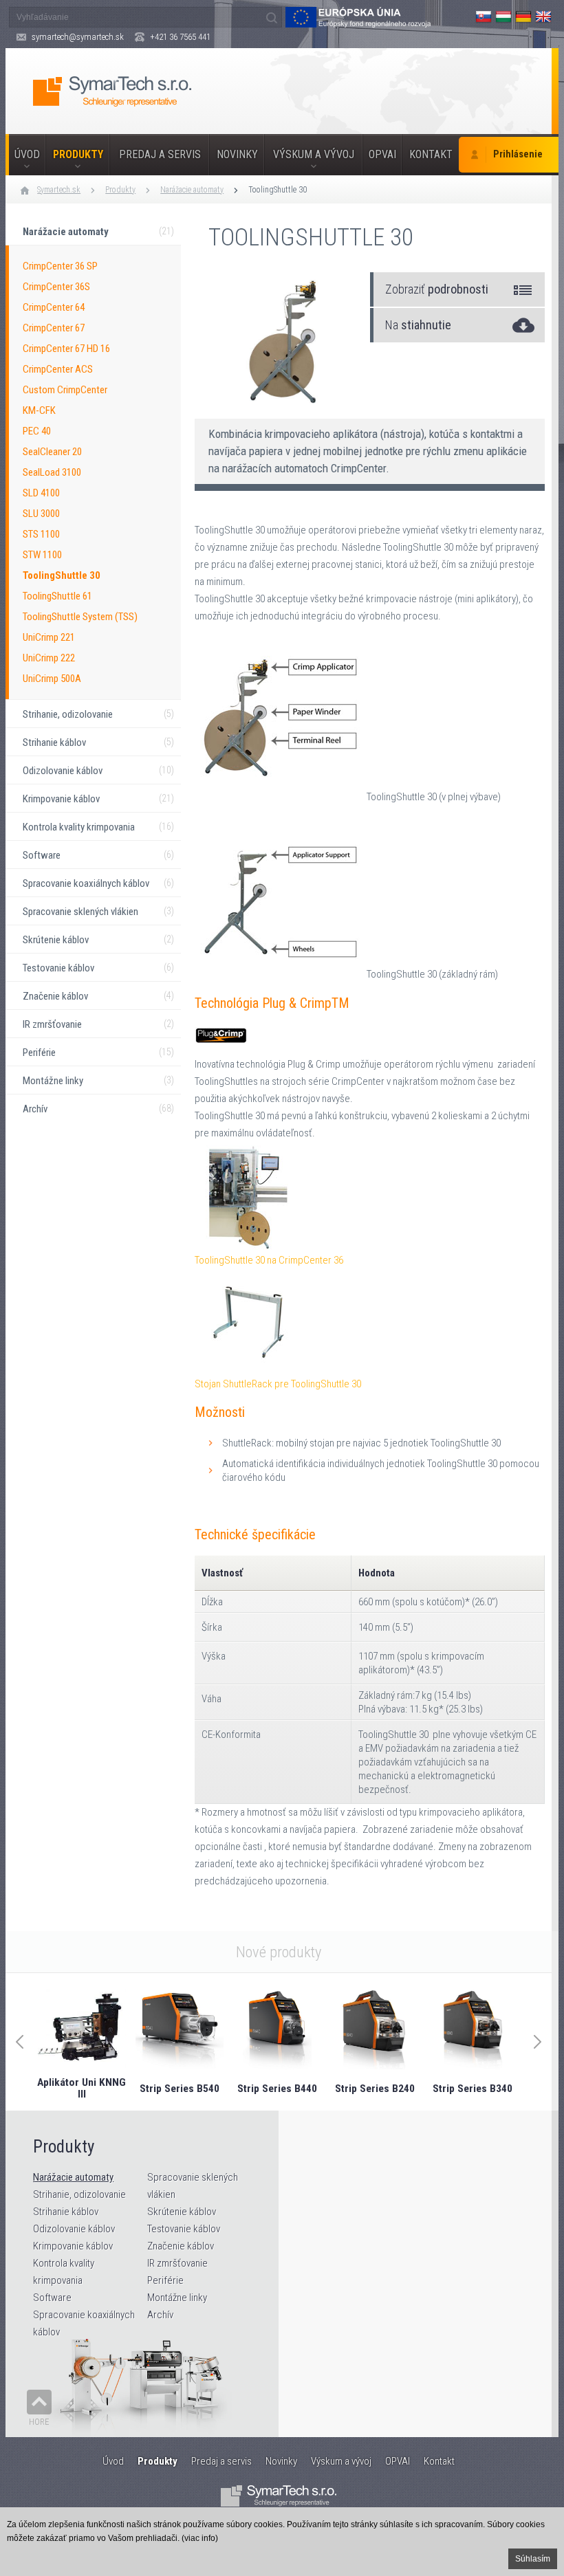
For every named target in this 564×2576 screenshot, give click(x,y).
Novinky (237, 154)
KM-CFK (39, 410)
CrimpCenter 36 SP (60, 266)
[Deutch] (523, 16)
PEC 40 (37, 431)
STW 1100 (42, 555)
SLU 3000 (41, 514)
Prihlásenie (518, 154)
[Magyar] (503, 16)
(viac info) (200, 2538)
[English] (543, 16)
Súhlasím (533, 2559)
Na (418, 325)
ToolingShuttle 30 (278, 190)
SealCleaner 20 (52, 452)
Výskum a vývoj (314, 154)
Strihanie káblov (66, 2212)
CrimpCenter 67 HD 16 (66, 349)
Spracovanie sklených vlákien (193, 2186)
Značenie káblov (181, 2246)
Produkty (78, 154)
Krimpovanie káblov (73, 2246)
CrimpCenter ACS (58, 369)
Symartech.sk (59, 190)
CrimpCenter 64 (54, 307)
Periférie (165, 2280)
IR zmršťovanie (177, 2263)
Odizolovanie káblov (74, 2229)
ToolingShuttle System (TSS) (80, 617)
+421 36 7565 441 (180, 37)
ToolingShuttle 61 (57, 596)
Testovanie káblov (184, 2229)
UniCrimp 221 (49, 637)
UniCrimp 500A (52, 679)
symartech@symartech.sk (78, 37)
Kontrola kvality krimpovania (64, 2272)
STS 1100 (41, 534)
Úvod (27, 154)
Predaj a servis (160, 154)
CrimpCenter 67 (54, 328)
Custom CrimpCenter (65, 390)
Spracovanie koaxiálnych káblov (84, 2323)
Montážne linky (177, 2298)
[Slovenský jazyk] (484, 16)
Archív (160, 2315)
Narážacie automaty (192, 190)
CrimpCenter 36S (56, 287)
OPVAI (382, 154)
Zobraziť (437, 289)
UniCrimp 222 (49, 658)
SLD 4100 (41, 493)
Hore (39, 2422)
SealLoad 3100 (52, 472)
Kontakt (431, 154)
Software (52, 2298)
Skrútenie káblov (182, 2212)
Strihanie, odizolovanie (79, 2194)
